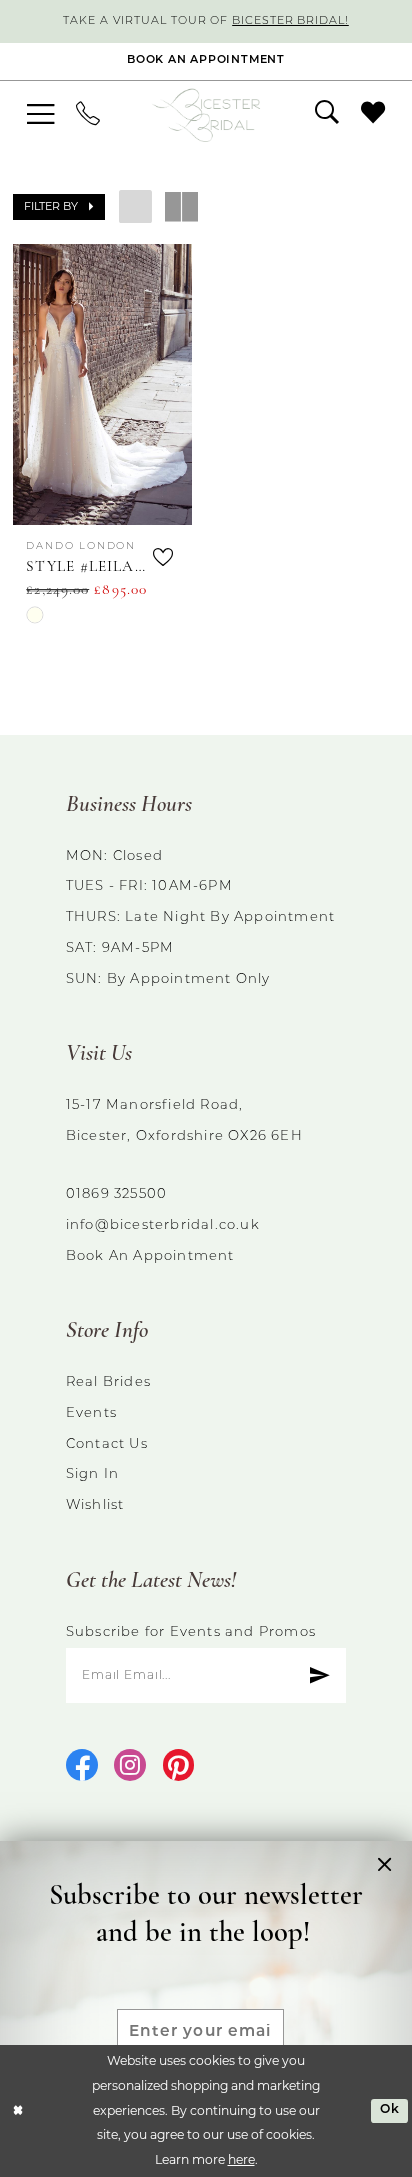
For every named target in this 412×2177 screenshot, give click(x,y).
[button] (40, 114)
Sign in (92, 1474)
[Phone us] (88, 115)
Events (91, 1413)
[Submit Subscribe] (319, 1675)
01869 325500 (116, 1194)
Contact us (107, 1444)
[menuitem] (40, 114)
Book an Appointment (150, 1256)
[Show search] (327, 114)
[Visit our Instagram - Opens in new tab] (130, 1767)
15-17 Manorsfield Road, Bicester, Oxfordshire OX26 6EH (184, 1121)
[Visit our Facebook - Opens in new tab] (82, 1767)
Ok (390, 2110)
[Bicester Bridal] (206, 115)
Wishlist (95, 1505)
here (241, 2159)
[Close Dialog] (18, 2111)
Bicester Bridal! (290, 21)
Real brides (108, 1382)
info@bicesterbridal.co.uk (163, 1225)
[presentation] (102, 384)
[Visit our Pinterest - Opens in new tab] (179, 1767)
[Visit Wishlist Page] (373, 114)
